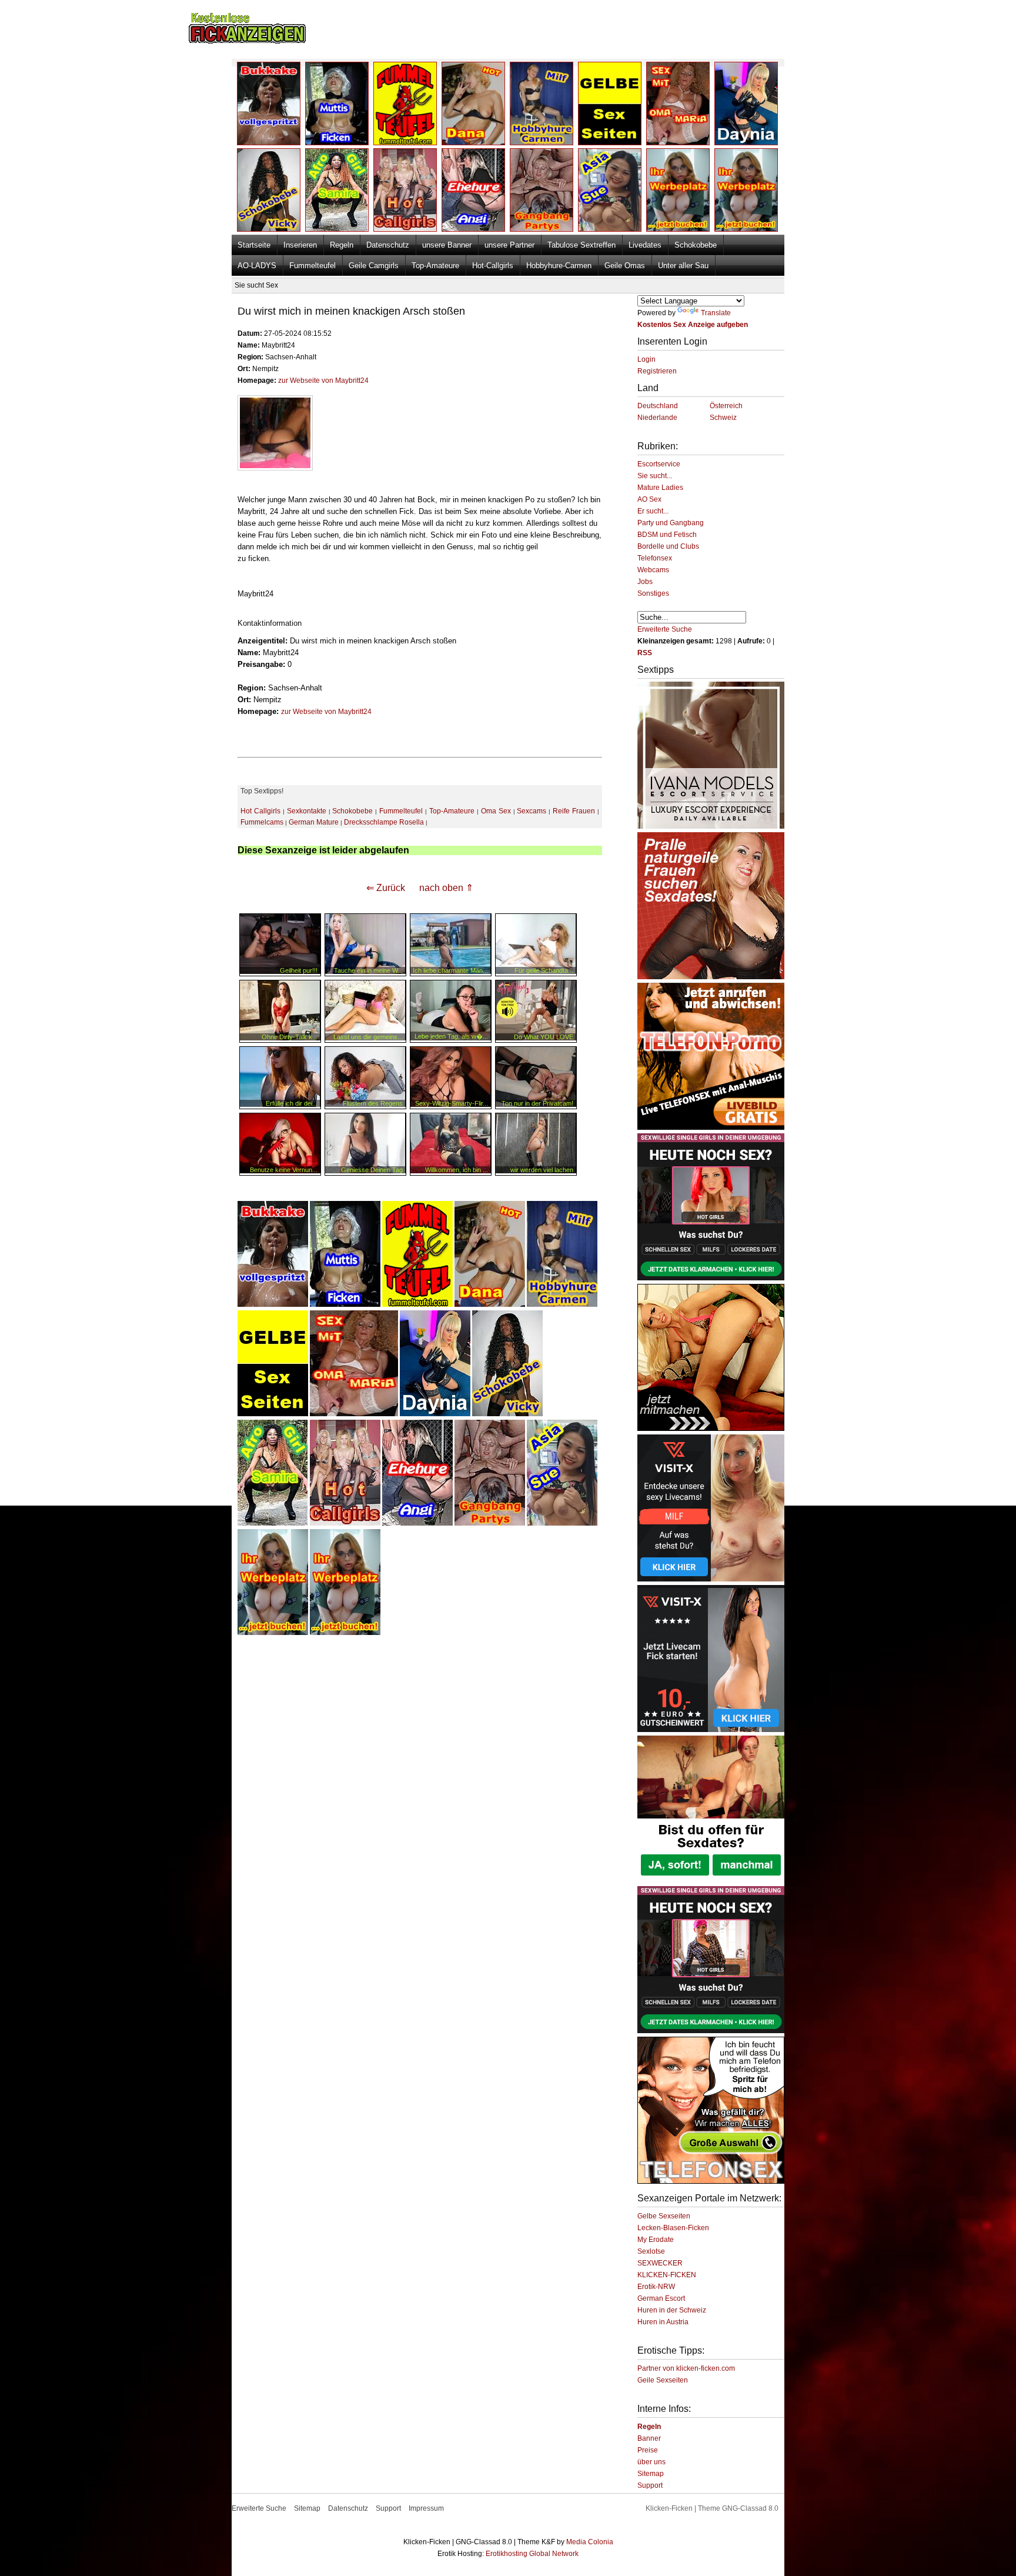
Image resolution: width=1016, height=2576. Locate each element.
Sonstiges (653, 593)
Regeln (342, 245)
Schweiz (723, 418)
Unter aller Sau (683, 266)
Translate (716, 313)
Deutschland (658, 406)
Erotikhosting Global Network (532, 2554)
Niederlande (657, 418)
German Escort (661, 2298)
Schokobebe (696, 245)
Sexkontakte (307, 811)
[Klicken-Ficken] (247, 41)
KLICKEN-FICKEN (667, 2275)
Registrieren (657, 371)
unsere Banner (447, 245)
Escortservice (659, 464)
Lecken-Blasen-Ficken (673, 2228)
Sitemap (651, 2474)
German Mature (314, 822)
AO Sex (649, 499)
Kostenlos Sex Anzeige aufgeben (693, 325)
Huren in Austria (663, 2322)
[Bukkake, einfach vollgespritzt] (273, 1304)
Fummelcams (262, 822)
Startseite (254, 245)
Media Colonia (590, 2542)
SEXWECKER (660, 2263)
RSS (645, 653)
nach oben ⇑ (446, 888)
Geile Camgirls (374, 266)
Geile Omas (625, 266)
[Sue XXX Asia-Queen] (562, 1523)
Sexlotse (651, 2251)
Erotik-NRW (656, 2287)
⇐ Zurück (386, 888)
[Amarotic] (711, 826)
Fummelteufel (313, 266)
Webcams (653, 570)
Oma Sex (496, 811)
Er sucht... (653, 511)
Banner (649, 2438)
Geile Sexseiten (663, 2380)
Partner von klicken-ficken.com (686, 2368)
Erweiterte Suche (665, 629)
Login (646, 359)
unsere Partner (509, 245)
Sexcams (532, 811)
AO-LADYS (257, 266)
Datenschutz (388, 245)
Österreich (726, 406)
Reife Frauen (574, 811)
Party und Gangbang (671, 523)
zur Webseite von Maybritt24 (323, 381)
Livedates (645, 245)
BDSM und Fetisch (667, 535)
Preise (648, 2450)
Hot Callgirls (260, 811)
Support (650, 2485)
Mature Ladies (660, 488)
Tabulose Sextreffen (581, 245)
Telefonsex (655, 558)
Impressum (426, 2508)
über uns (651, 2462)
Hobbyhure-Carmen (559, 266)
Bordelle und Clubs (668, 546)
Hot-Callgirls (493, 266)
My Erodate (656, 2240)
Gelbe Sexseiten (664, 2216)
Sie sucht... (655, 476)
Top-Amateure (435, 266)
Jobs (645, 582)
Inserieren (300, 245)
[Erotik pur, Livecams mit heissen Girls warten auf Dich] (711, 1127)
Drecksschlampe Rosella (384, 822)
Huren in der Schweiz (672, 2310)
